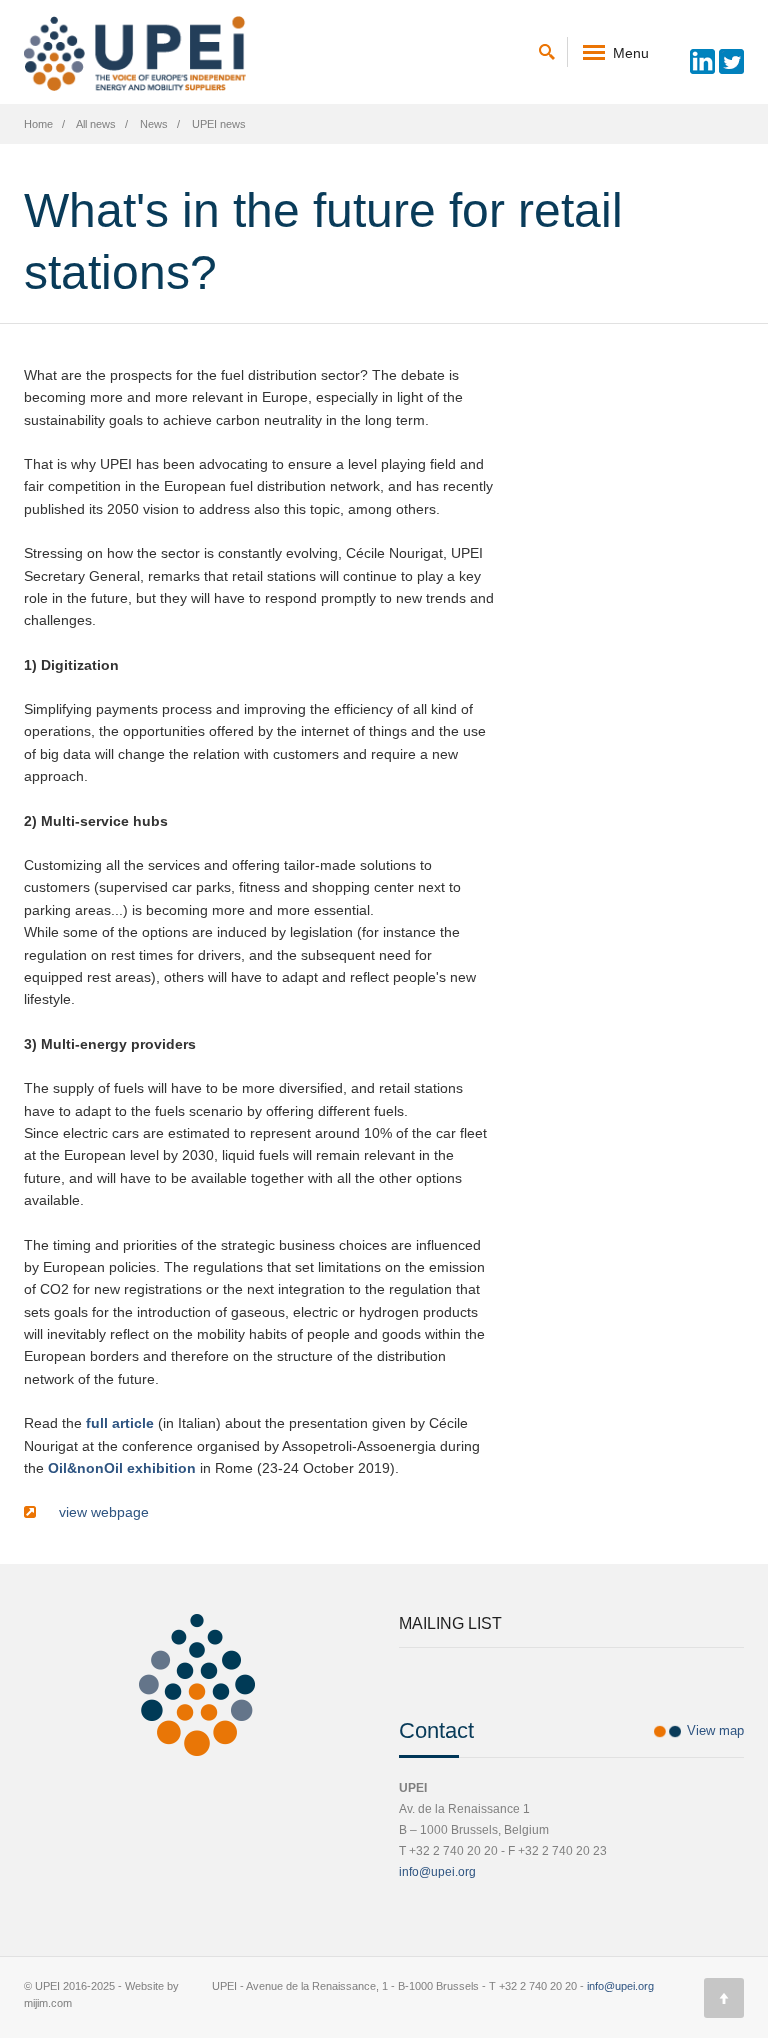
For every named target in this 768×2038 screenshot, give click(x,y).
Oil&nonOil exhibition (122, 1468)
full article (120, 1423)
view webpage (100, 1512)
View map (715, 1730)
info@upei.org (437, 1872)
